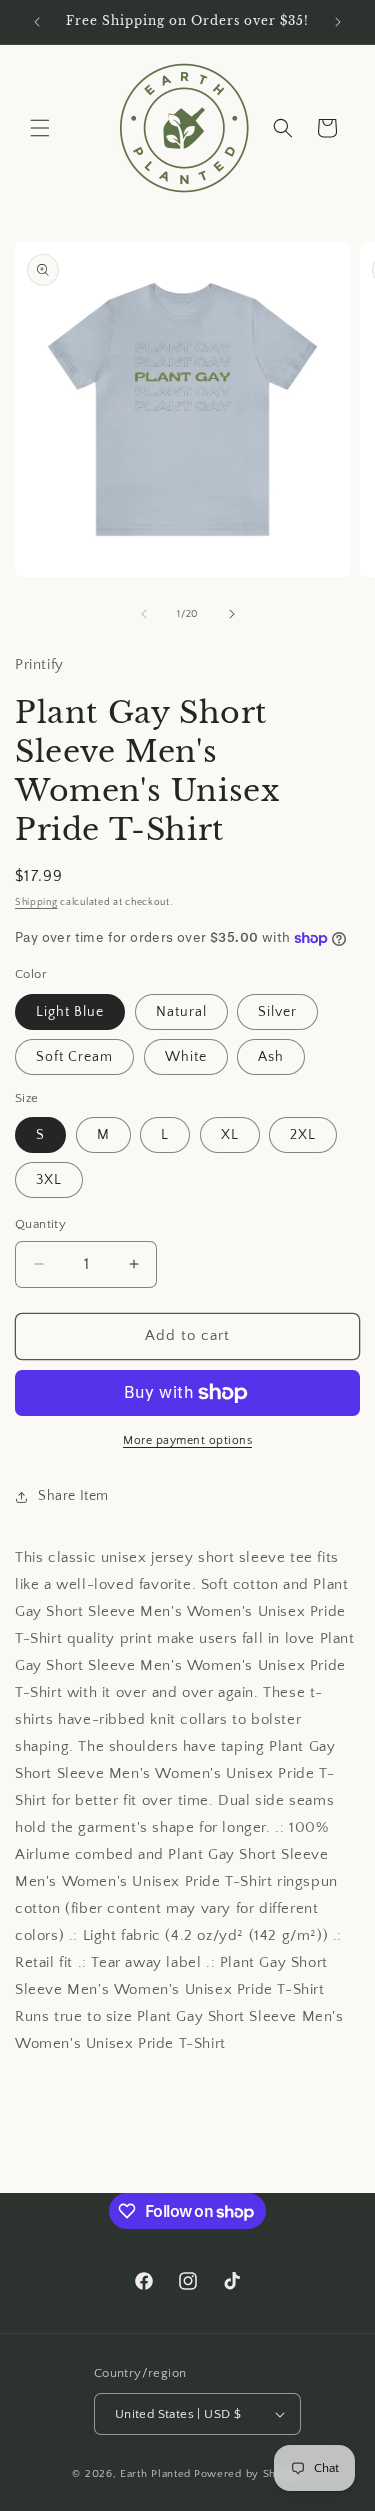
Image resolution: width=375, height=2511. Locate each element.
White (186, 1057)
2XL (303, 1135)
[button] (40, 128)
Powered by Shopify (248, 2474)
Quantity (40, 1224)
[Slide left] (144, 614)
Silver (277, 1012)
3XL (49, 1180)
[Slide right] (232, 614)
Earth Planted (155, 2474)
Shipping (36, 902)
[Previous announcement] (37, 22)
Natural (181, 1012)
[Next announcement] (338, 22)
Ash (271, 1057)
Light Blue (70, 1012)
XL (230, 1135)
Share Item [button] (73, 1496)
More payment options (187, 1440)
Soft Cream (74, 1057)
